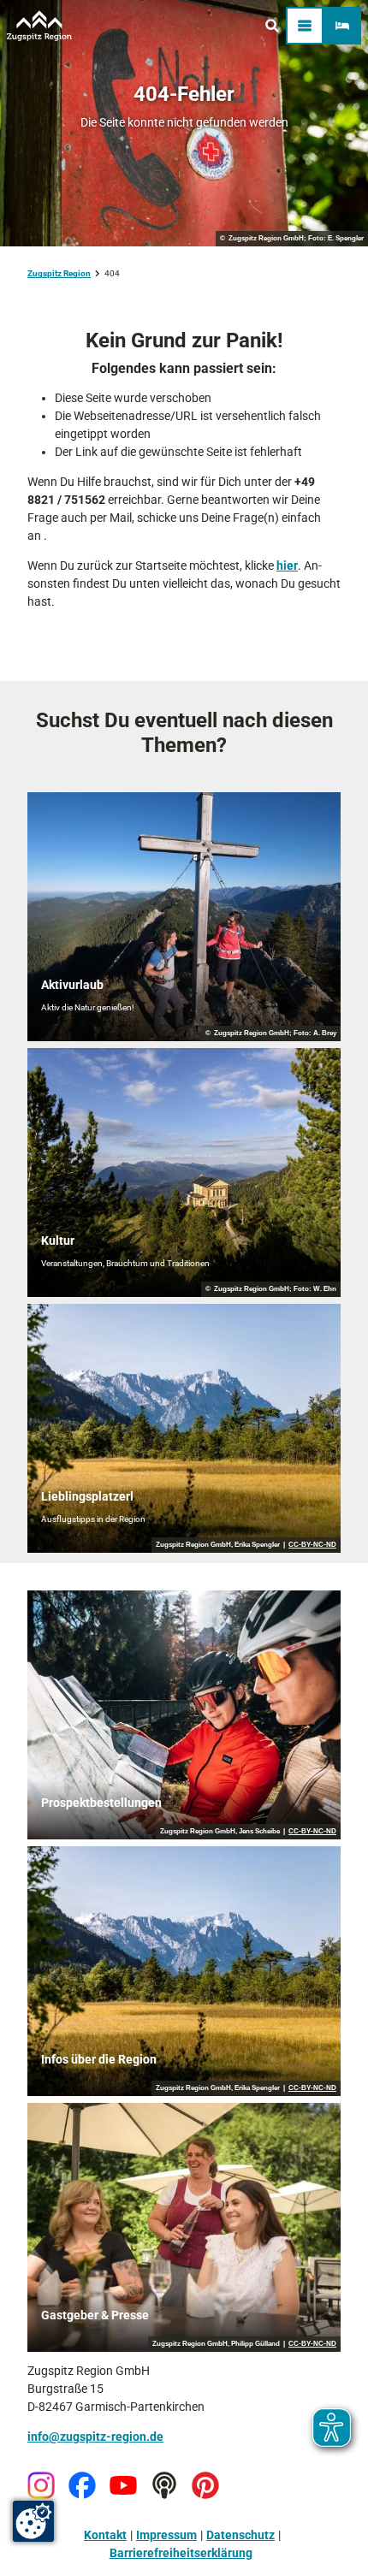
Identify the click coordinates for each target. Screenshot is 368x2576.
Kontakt (105, 2535)
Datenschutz (240, 2535)
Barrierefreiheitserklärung (181, 2553)
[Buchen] (342, 26)
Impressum (166, 2535)
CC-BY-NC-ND (312, 1545)
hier (287, 566)
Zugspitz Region (59, 273)
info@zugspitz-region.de (95, 2437)
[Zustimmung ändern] (33, 2521)
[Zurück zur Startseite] (39, 26)
